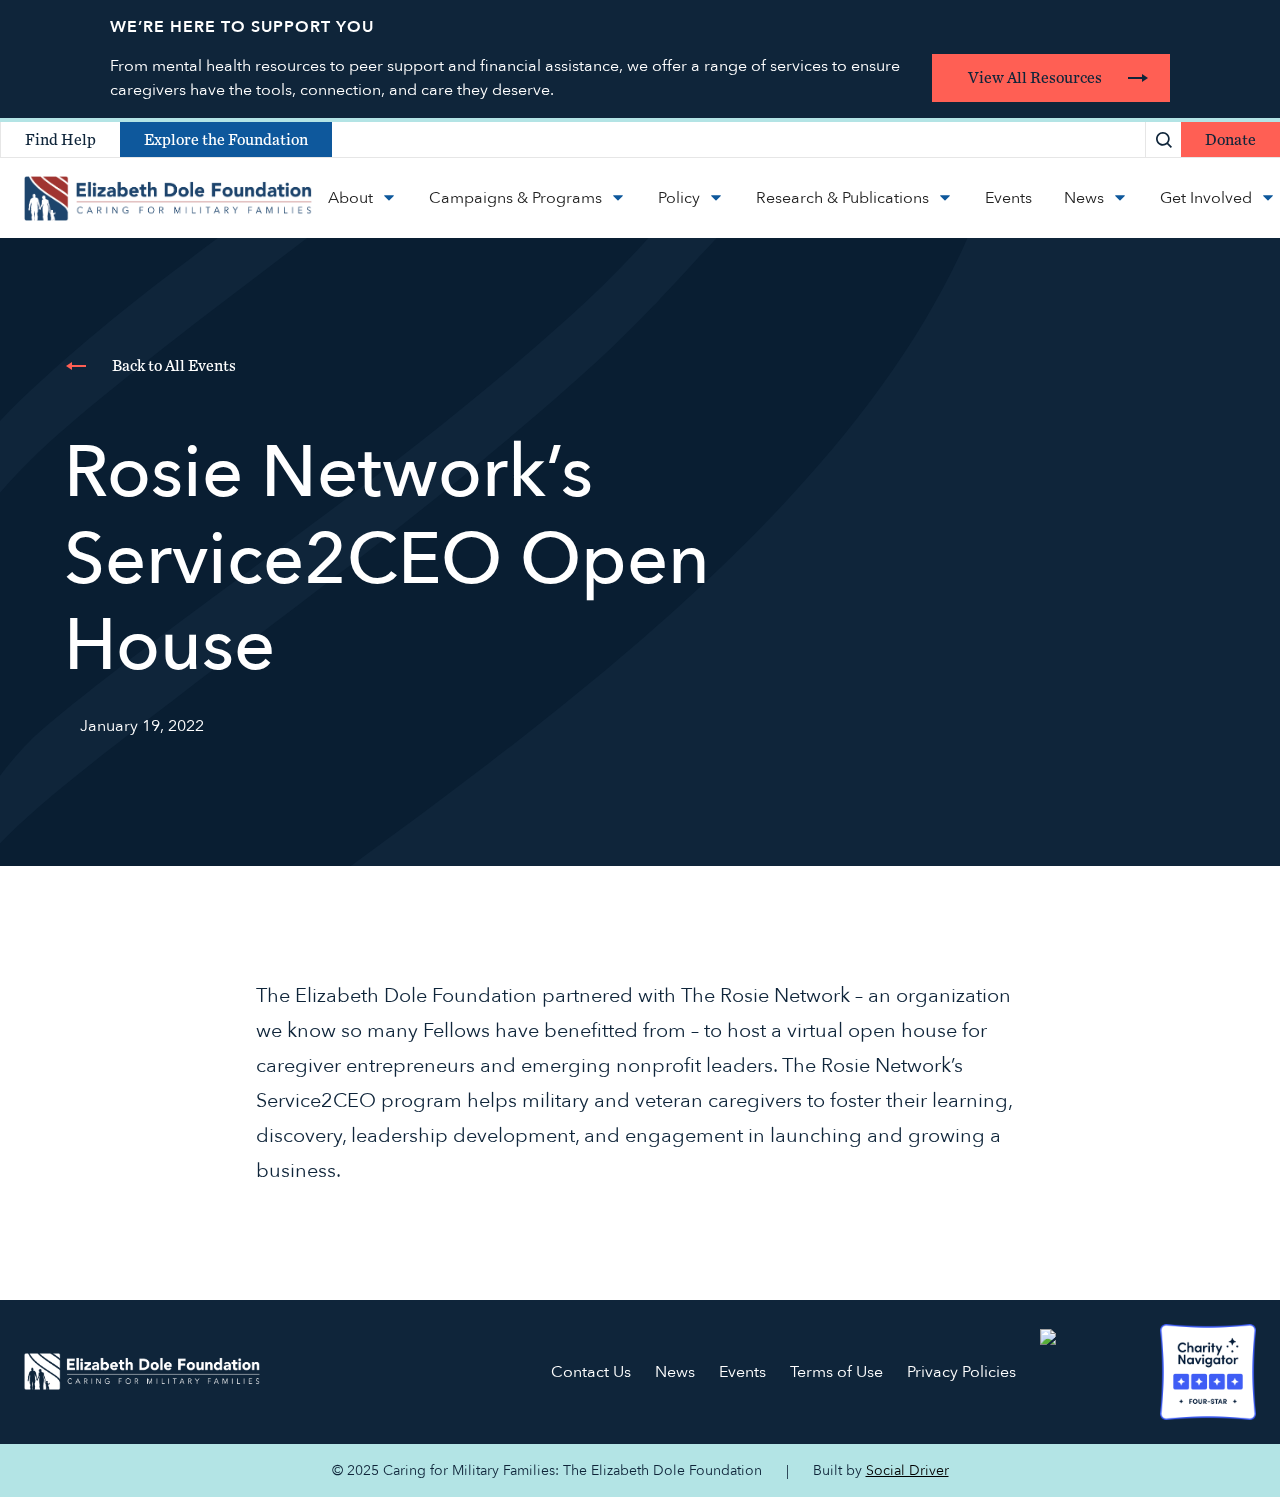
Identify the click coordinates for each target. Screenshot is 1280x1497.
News (675, 1372)
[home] (168, 198)
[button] (362, 198)
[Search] (1163, 139)
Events (742, 1372)
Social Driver (907, 1470)
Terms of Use (836, 1372)
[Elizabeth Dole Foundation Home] (142, 1371)
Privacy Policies (961, 1372)
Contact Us (591, 1372)
